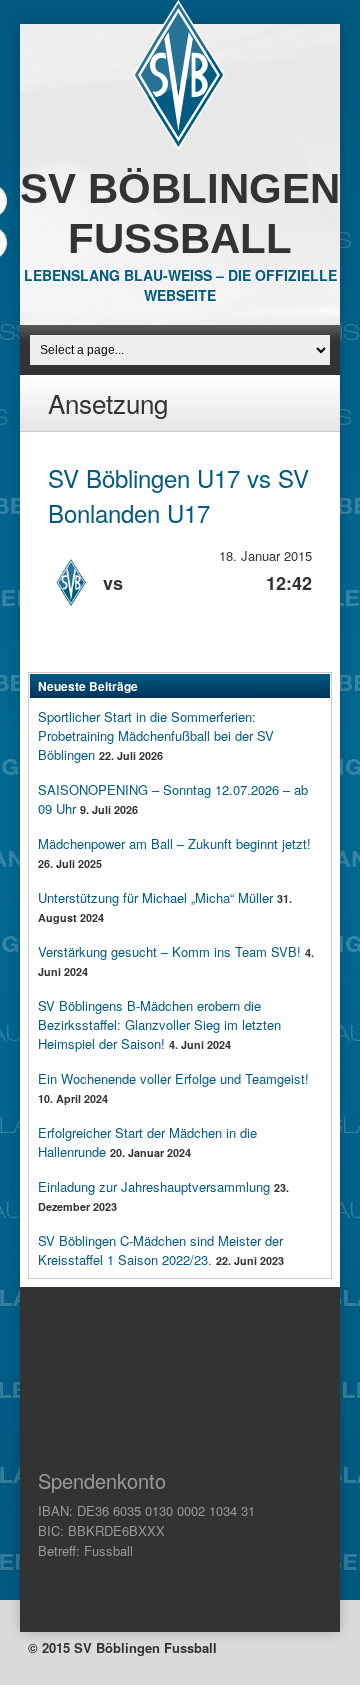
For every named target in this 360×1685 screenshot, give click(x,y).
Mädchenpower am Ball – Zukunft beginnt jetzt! (174, 843)
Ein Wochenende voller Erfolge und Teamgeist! (173, 1078)
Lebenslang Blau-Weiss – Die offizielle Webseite (180, 285)
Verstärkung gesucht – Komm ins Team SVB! (169, 951)
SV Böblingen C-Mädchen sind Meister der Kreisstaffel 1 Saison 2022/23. (160, 1250)
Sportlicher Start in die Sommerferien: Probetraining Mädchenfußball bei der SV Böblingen (156, 735)
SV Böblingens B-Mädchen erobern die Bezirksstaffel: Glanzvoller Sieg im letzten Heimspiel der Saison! (159, 1024)
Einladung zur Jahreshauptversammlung (154, 1186)
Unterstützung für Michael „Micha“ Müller (155, 897)
